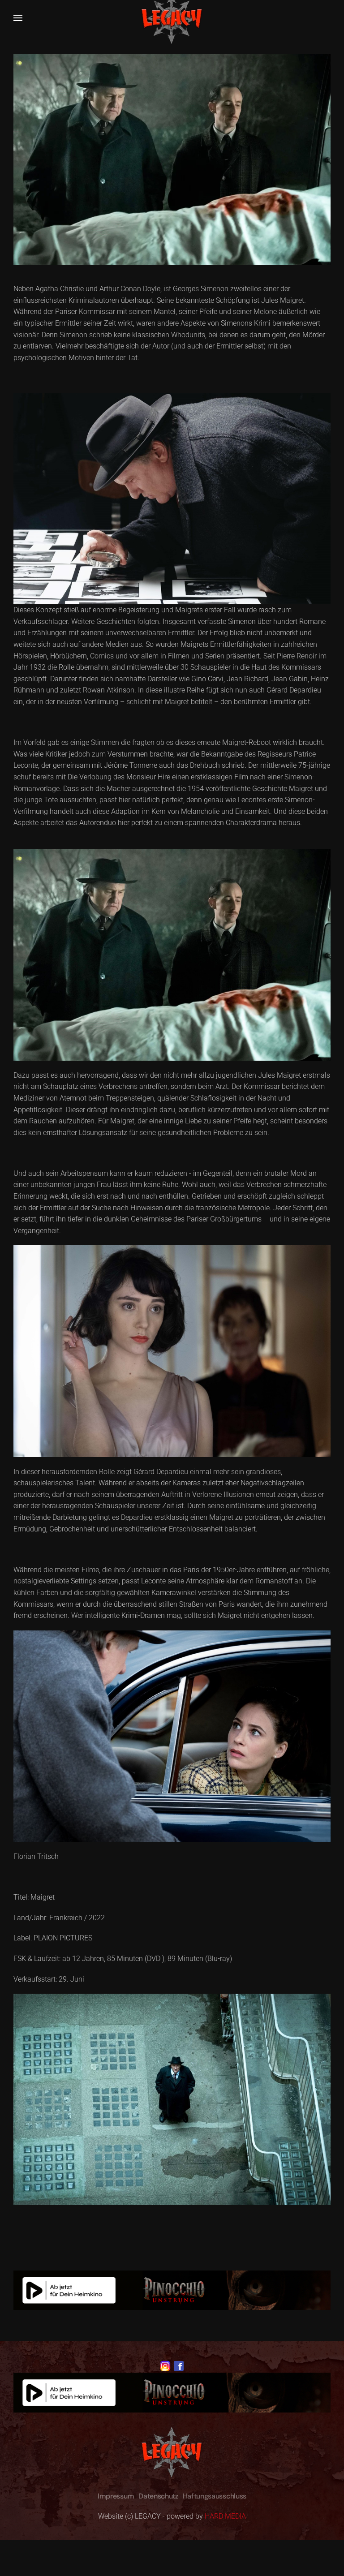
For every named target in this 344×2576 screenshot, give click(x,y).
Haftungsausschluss (215, 2496)
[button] (18, 18)
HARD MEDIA (225, 2516)
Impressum (116, 2496)
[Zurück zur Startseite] (172, 18)
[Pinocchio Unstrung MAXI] (172, 2290)
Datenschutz (158, 2496)
